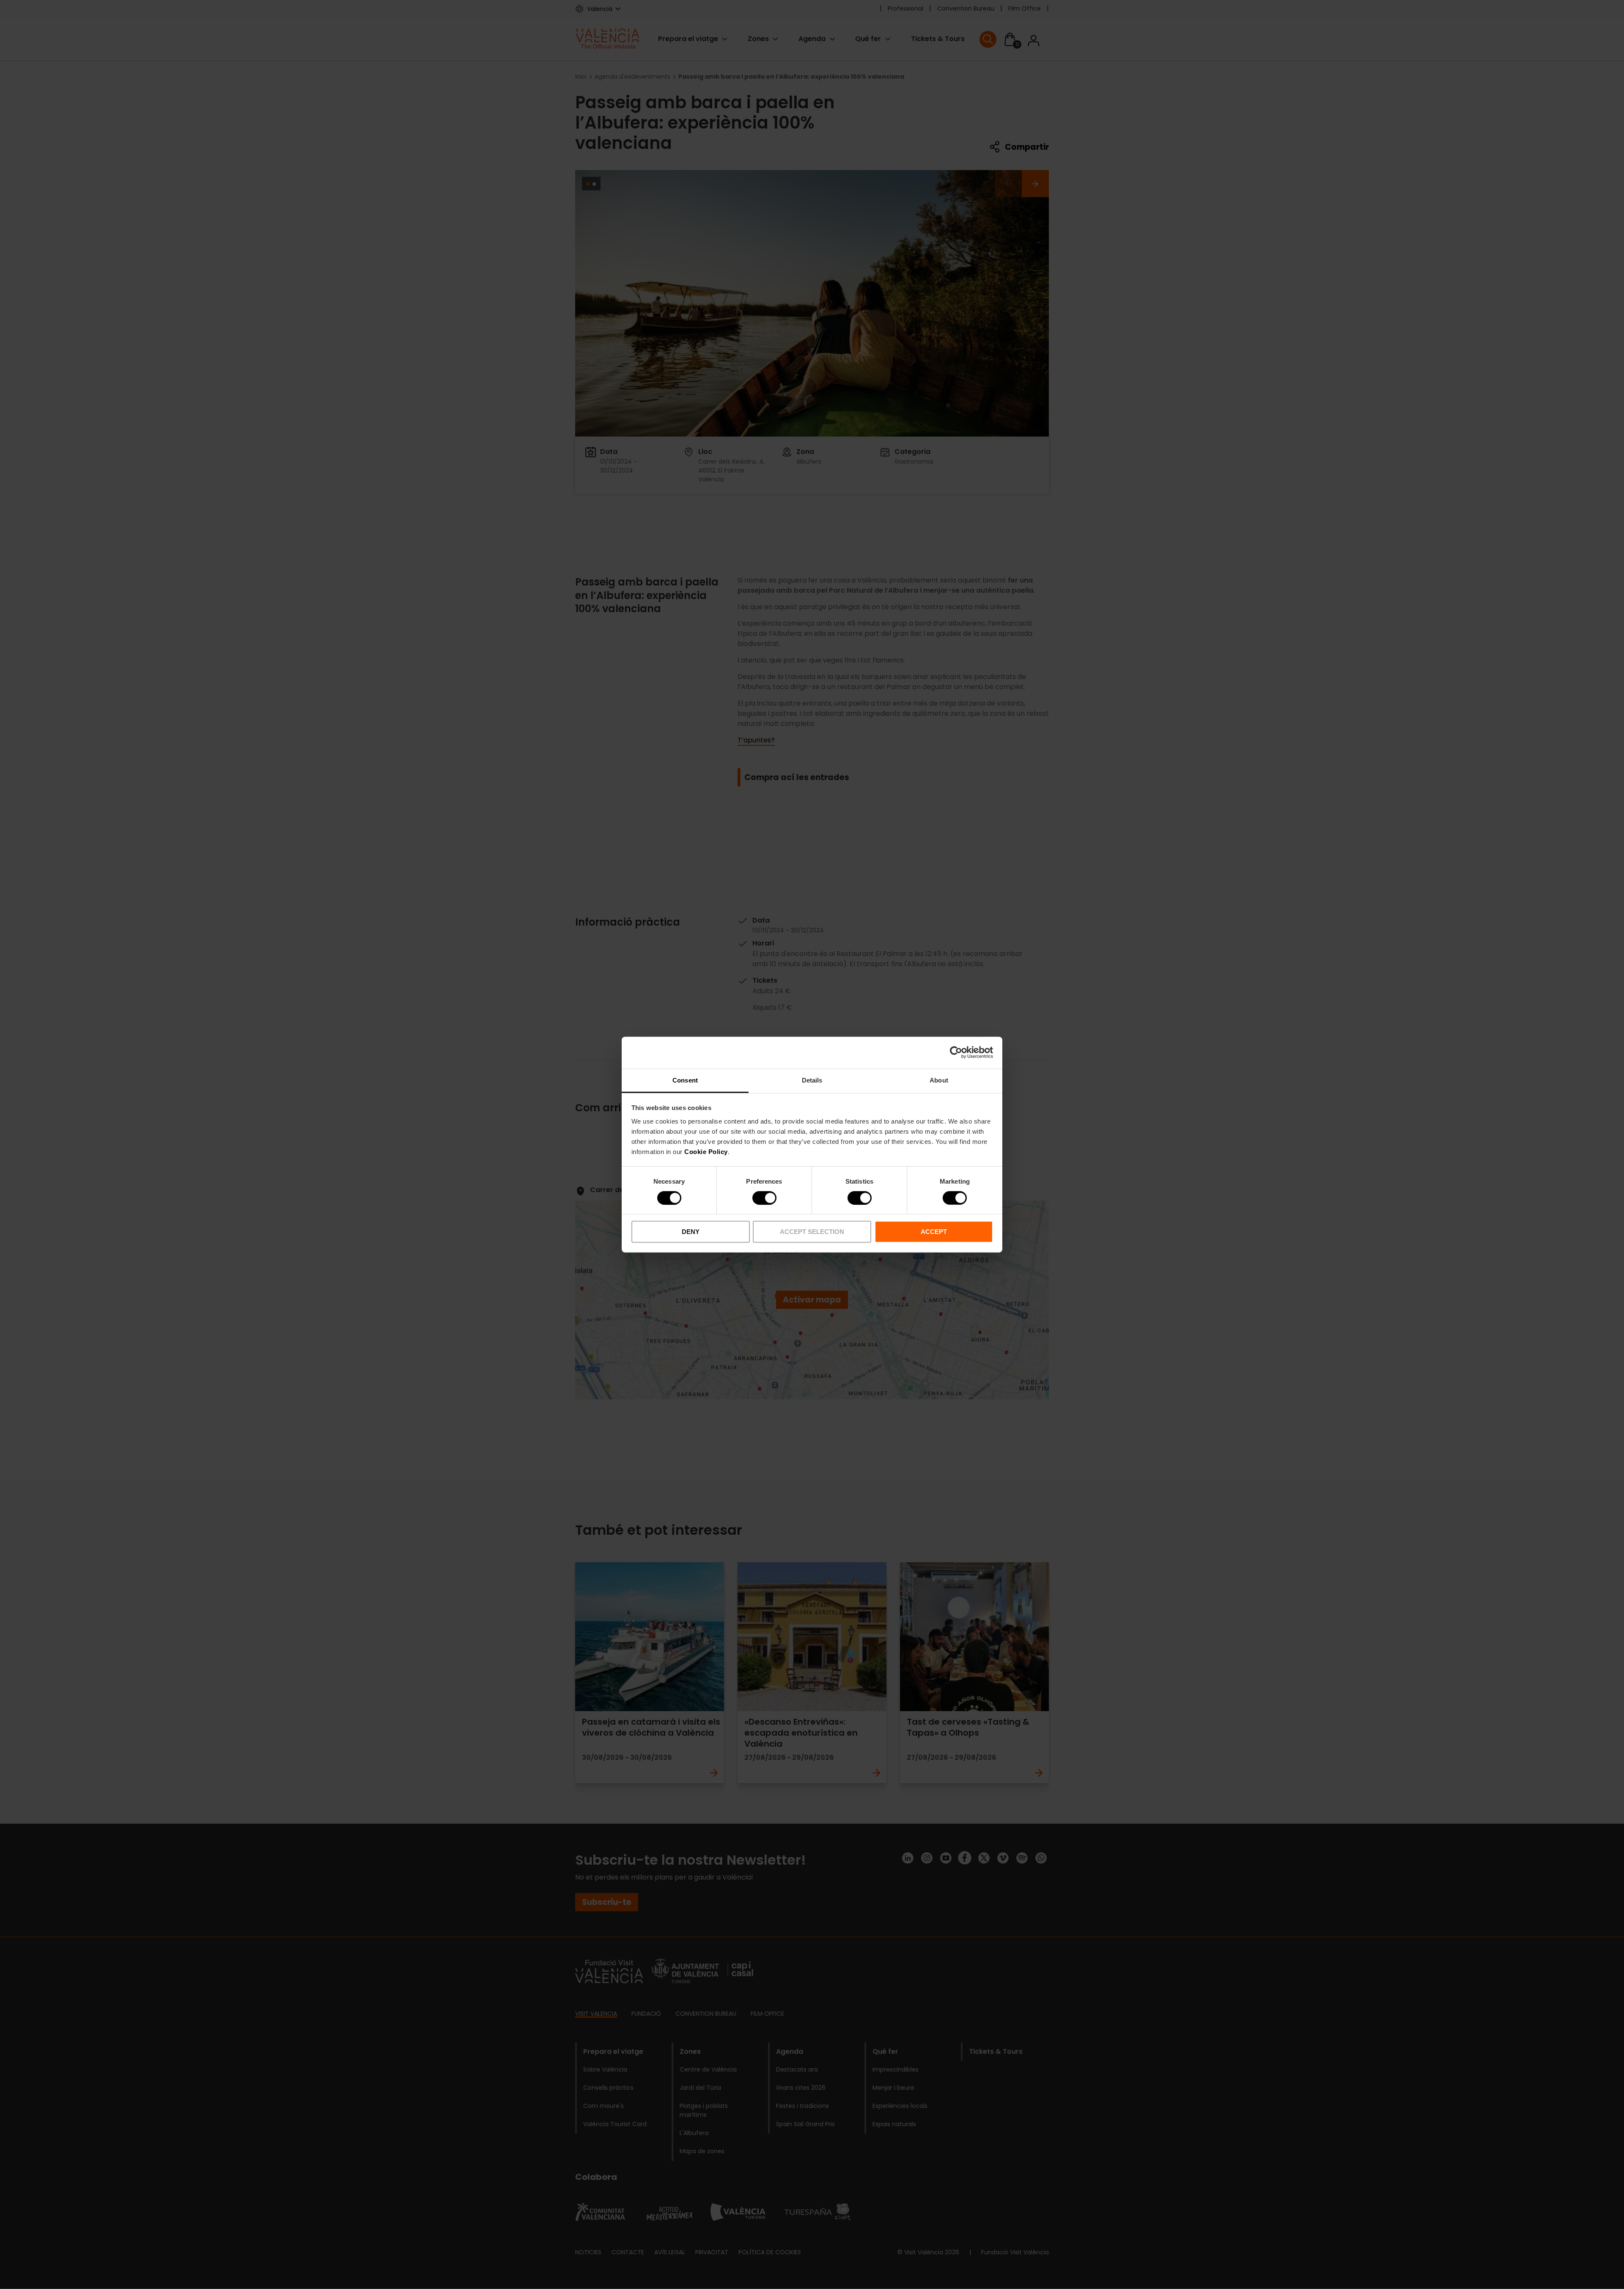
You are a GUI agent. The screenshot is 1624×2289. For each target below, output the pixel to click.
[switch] (764, 1198)
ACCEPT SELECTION (812, 1232)
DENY (691, 1232)
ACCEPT (934, 1232)
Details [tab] (812, 1080)
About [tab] (939, 1080)
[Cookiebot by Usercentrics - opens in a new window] (956, 1052)
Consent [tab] (685, 1080)
